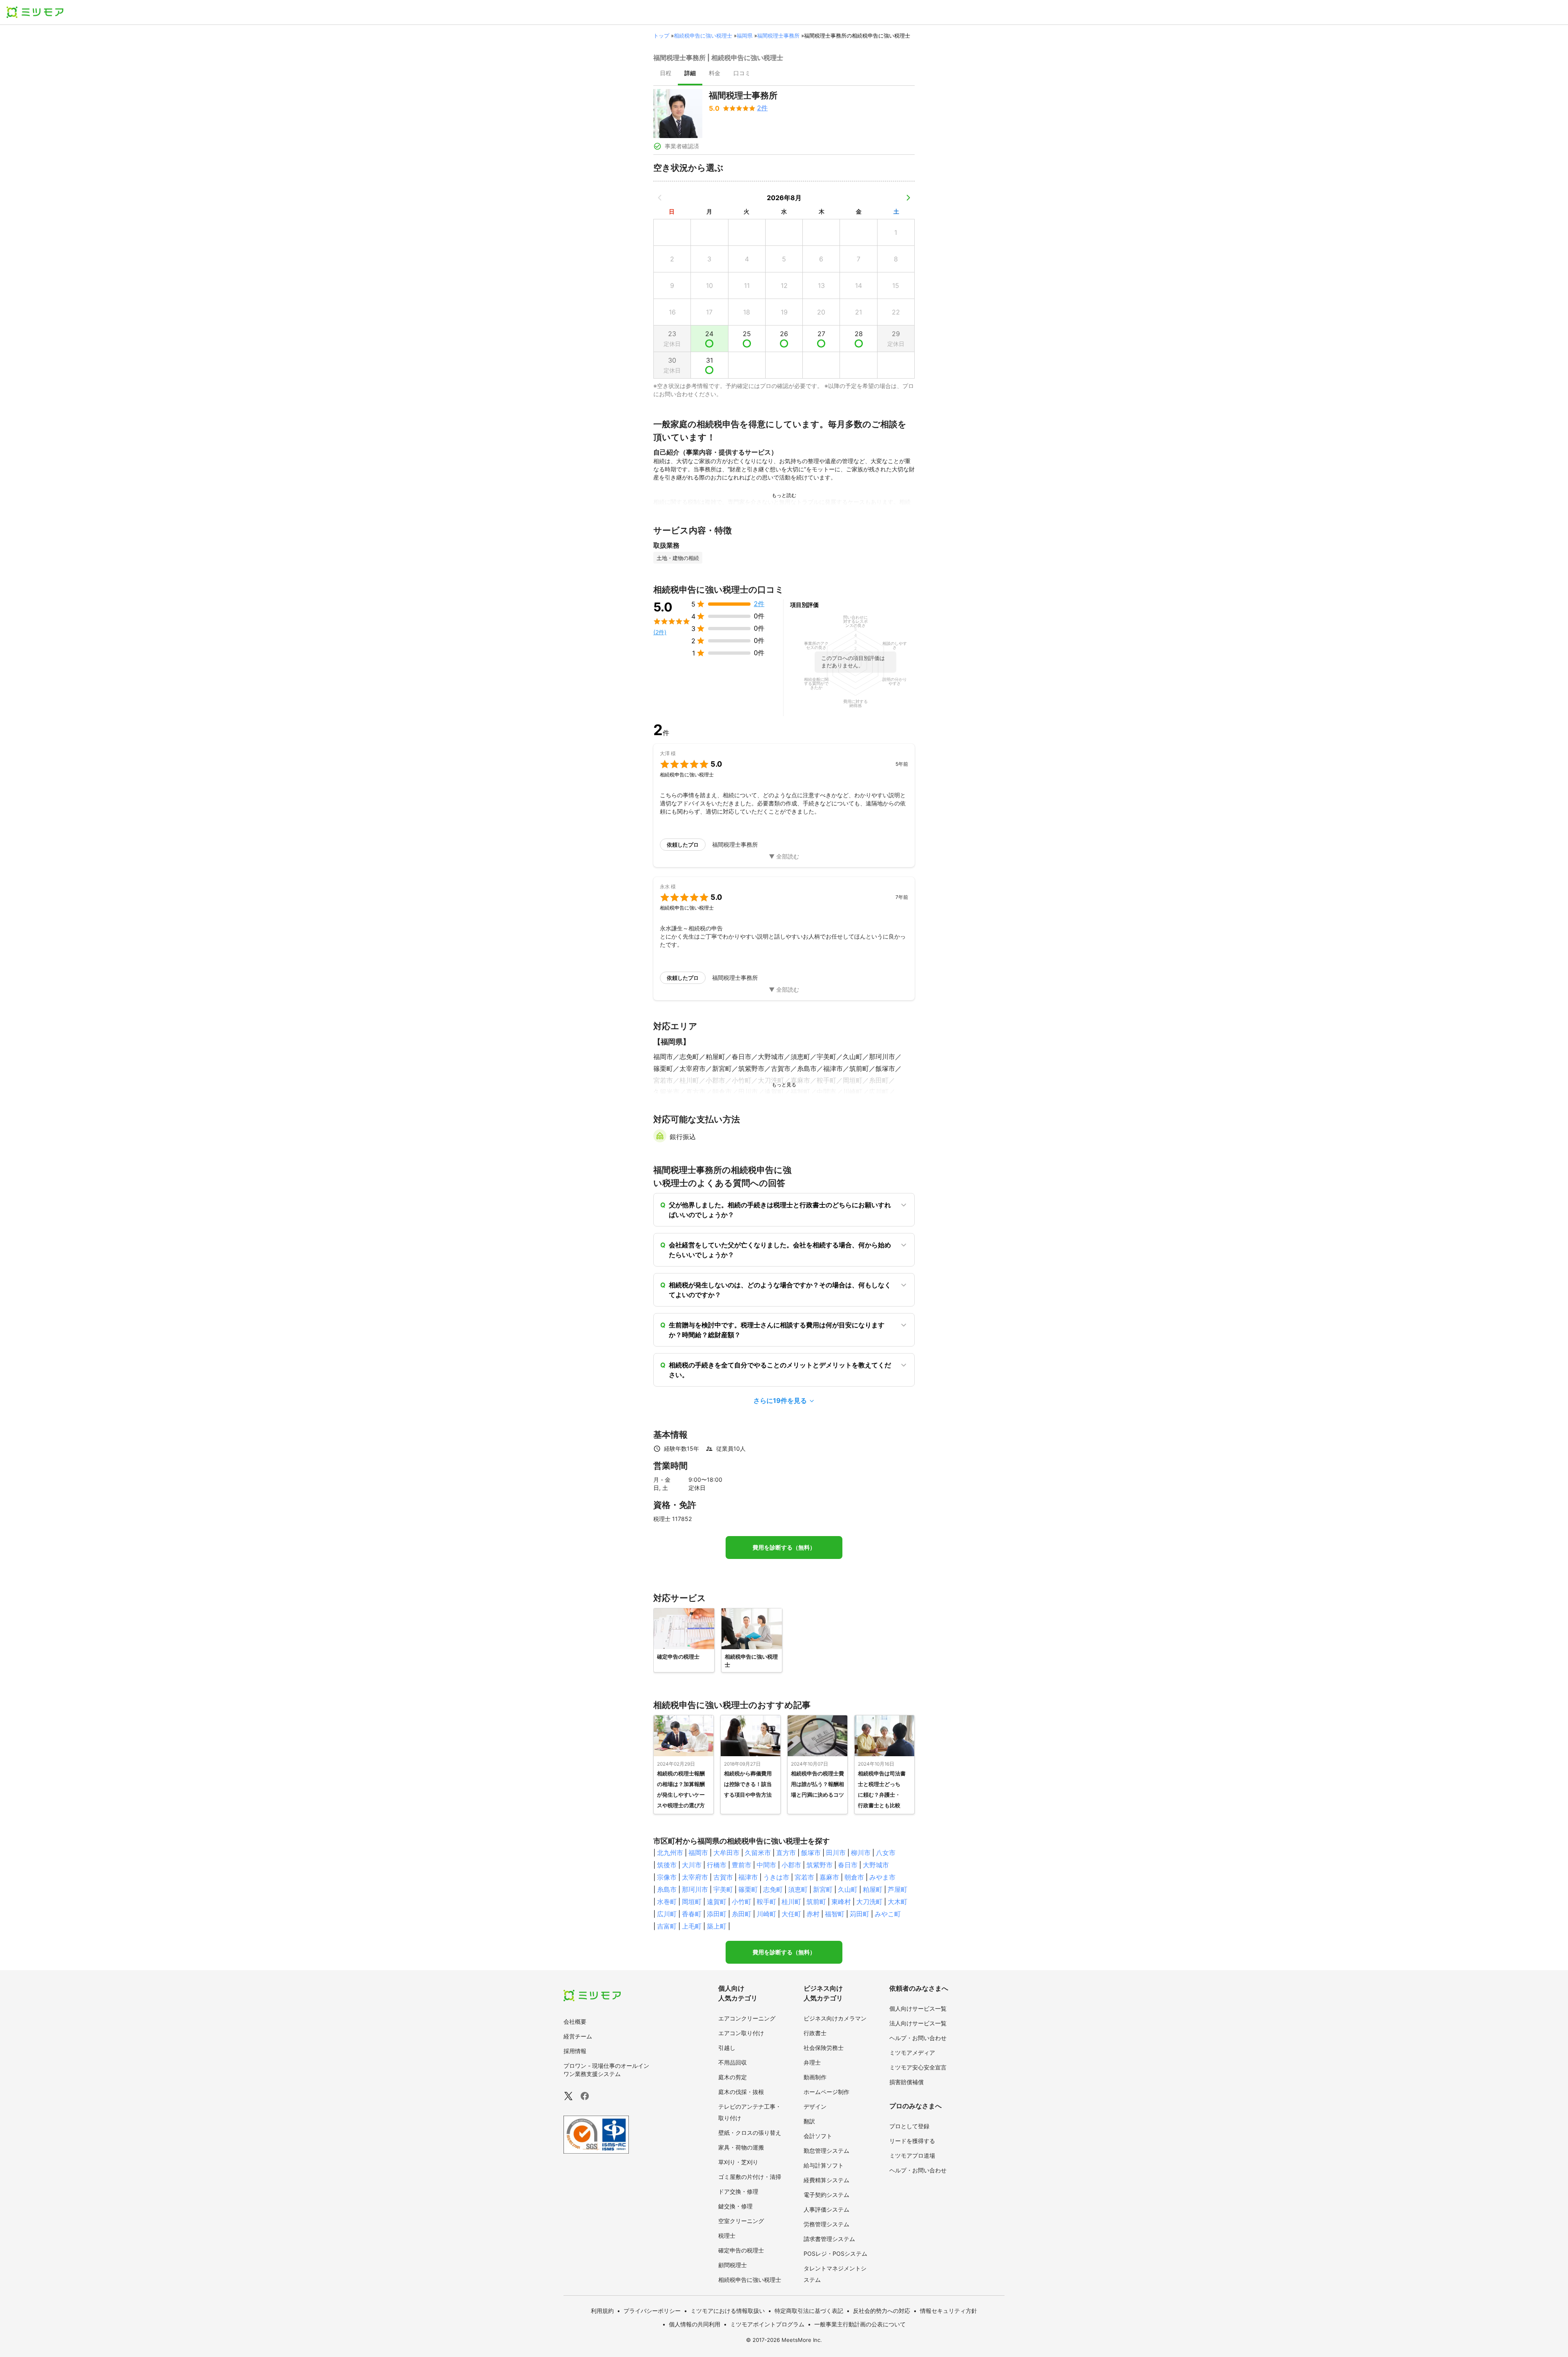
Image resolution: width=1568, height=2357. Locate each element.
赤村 (813, 1914)
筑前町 (816, 1902)
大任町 (791, 1914)
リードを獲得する (912, 2141)
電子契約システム (826, 2195)
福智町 (835, 1914)
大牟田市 (726, 1853)
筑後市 (667, 1865)
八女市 (886, 1853)
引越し (727, 2048)
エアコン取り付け (741, 2033)
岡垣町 (692, 1902)
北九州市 (670, 1853)
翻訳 (809, 2121)
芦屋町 (898, 1889)
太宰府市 (695, 1877)
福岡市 (698, 1853)
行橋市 (717, 1865)
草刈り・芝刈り (738, 2162)
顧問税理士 (733, 2265)
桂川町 (791, 1902)
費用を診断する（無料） (784, 1548)
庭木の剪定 (733, 2077)
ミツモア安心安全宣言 (918, 2067)
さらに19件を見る (780, 1400)
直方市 (786, 1853)
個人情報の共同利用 (695, 2324)
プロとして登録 (909, 2126)
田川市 (836, 1853)
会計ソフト (818, 2136)
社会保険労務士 (824, 2048)
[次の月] (908, 198)
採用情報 (575, 2051)
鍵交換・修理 (735, 2206)
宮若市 (804, 1877)
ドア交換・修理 (738, 2191)
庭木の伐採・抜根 (741, 2092)
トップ (661, 36)
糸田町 (742, 1914)
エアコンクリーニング (747, 2018)
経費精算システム (826, 2180)
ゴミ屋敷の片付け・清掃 (750, 2177)
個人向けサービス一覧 (918, 2008)
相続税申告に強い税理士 (703, 36)
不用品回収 (733, 2062)
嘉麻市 (829, 1877)
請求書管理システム (829, 2239)
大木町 (898, 1902)
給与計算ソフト (824, 2165)
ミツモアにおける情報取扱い (728, 2311)
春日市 (848, 1865)
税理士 (727, 2235)
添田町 (717, 1914)
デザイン (815, 2106)
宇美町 (723, 1889)
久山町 (848, 1889)
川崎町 (766, 1914)
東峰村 (841, 1902)
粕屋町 (873, 1889)
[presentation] (666, 74)
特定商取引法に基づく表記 (809, 2311)
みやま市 (882, 1877)
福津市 (748, 1877)
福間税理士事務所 (778, 36)
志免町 (773, 1889)
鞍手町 (766, 1902)
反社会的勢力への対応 (882, 2311)
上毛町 (692, 1926)
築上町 (717, 1926)
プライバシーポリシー (652, 2311)
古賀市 (723, 1877)
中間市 (766, 1865)
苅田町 (860, 1914)
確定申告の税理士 (741, 2250)
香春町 (692, 1914)
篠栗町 (748, 1889)
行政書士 (815, 2033)
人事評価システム (826, 2209)
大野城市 (876, 1865)
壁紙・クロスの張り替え (750, 2133)
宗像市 (667, 1877)
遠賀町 (717, 1902)
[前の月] (660, 198)
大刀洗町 (869, 1902)
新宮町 (823, 1889)
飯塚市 (811, 1853)
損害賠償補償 (906, 2082)
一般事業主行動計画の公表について (860, 2324)
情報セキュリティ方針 (949, 2311)
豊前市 (742, 1865)
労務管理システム (826, 2224)
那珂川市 (695, 1889)
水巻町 (667, 1902)
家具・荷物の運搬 (741, 2147)
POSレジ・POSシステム (835, 2253)
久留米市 (758, 1853)
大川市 (692, 1865)
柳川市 (861, 1853)
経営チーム (578, 2036)
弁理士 (812, 2062)
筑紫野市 (820, 1865)
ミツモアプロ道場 (912, 2155)
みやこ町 (888, 1914)
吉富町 (667, 1926)
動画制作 (815, 2077)
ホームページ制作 (826, 2092)
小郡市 (791, 1865)
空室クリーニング (741, 2221)
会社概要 (575, 2021)
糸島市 (667, 1889)
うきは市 (776, 1877)
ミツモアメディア (912, 2053)
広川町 (667, 1914)
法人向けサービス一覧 (918, 2023)
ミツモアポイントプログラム (767, 2324)
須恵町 (798, 1889)
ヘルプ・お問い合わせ (918, 2038)
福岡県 (745, 36)
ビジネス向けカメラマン (835, 2018)
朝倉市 (854, 1877)
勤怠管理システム (826, 2151)
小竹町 (742, 1902)
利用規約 (602, 2311)
